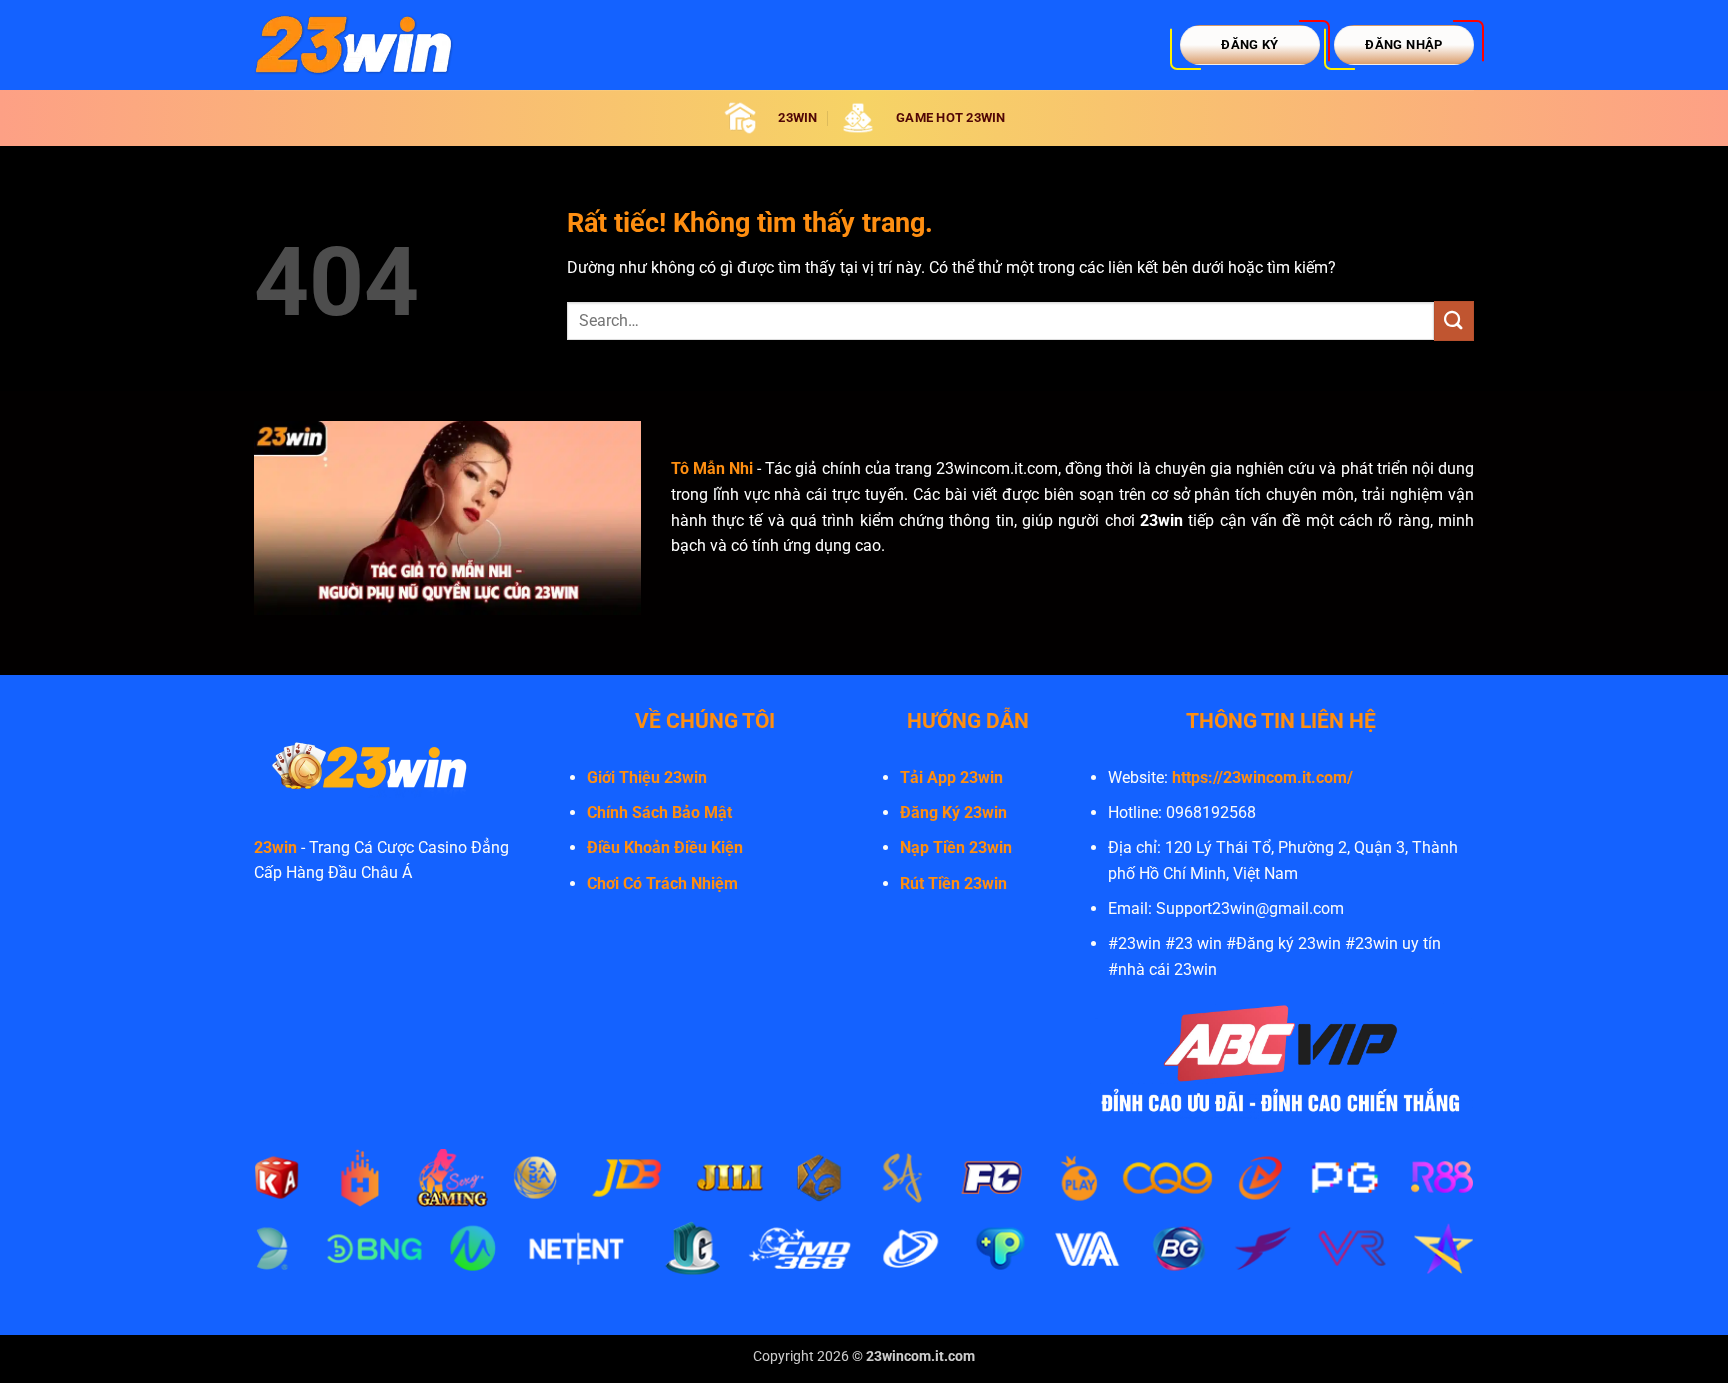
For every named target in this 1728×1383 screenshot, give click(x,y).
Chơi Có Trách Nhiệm (662, 883)
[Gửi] (1454, 320)
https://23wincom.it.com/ (1262, 777)
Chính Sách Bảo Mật (659, 812)
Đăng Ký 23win (953, 812)
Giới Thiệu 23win (647, 777)
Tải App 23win (951, 777)
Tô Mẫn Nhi (712, 468)
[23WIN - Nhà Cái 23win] (354, 44)
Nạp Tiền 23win (956, 847)
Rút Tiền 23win (953, 883)
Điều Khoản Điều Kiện (665, 847)
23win (275, 847)
